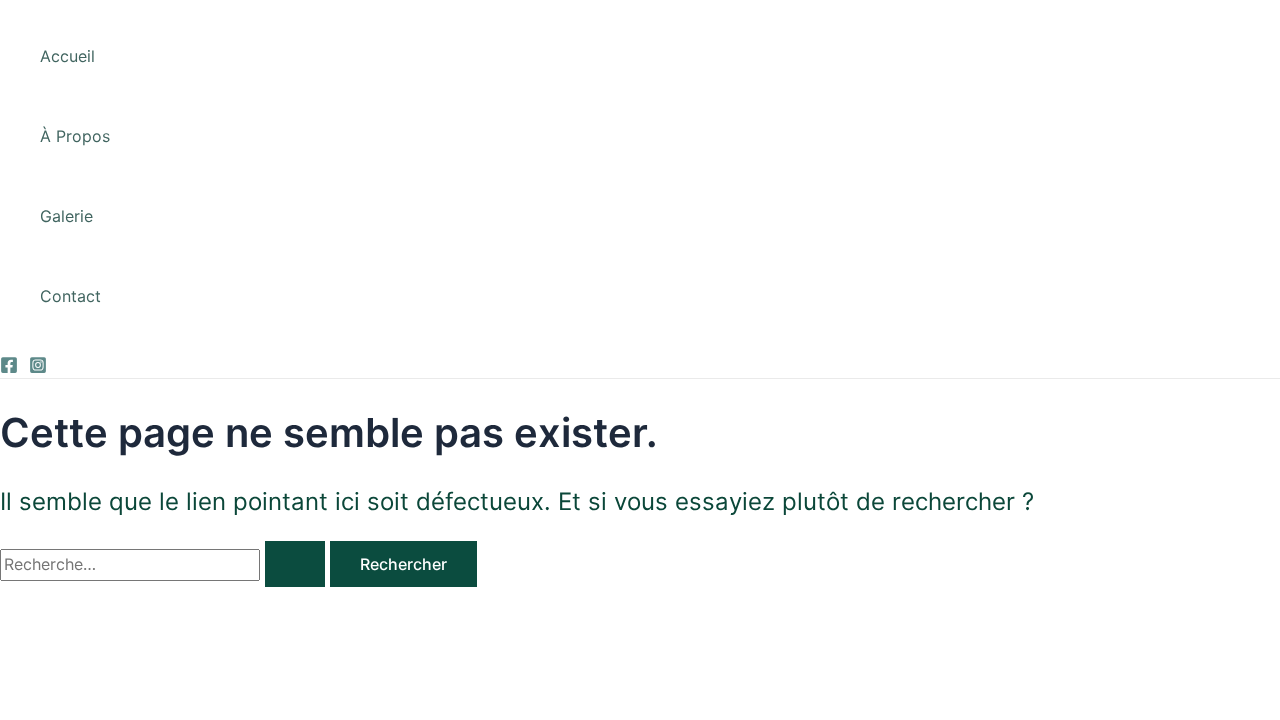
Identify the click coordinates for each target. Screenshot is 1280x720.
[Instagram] (38, 368)
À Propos (75, 136)
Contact (70, 296)
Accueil (67, 56)
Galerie (66, 216)
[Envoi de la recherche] (295, 564)
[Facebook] (9, 368)
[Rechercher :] (165, 564)
